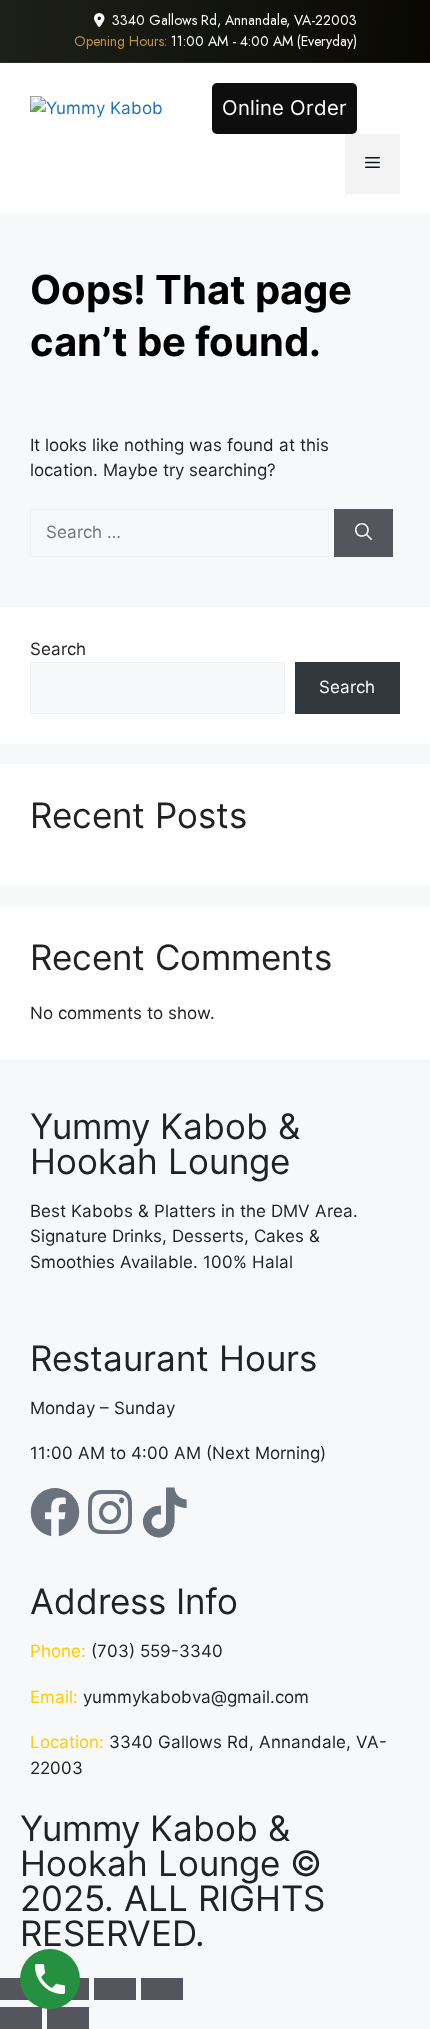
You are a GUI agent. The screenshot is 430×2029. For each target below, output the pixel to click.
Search (58, 649)
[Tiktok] (165, 1512)
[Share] (115, 1989)
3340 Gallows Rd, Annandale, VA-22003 (234, 20)
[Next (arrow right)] (68, 2018)
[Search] (363, 533)
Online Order (284, 107)
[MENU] (372, 164)
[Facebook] (55, 1512)
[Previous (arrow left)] (21, 2018)
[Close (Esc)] (162, 1989)
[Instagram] (110, 1512)
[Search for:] (182, 532)
